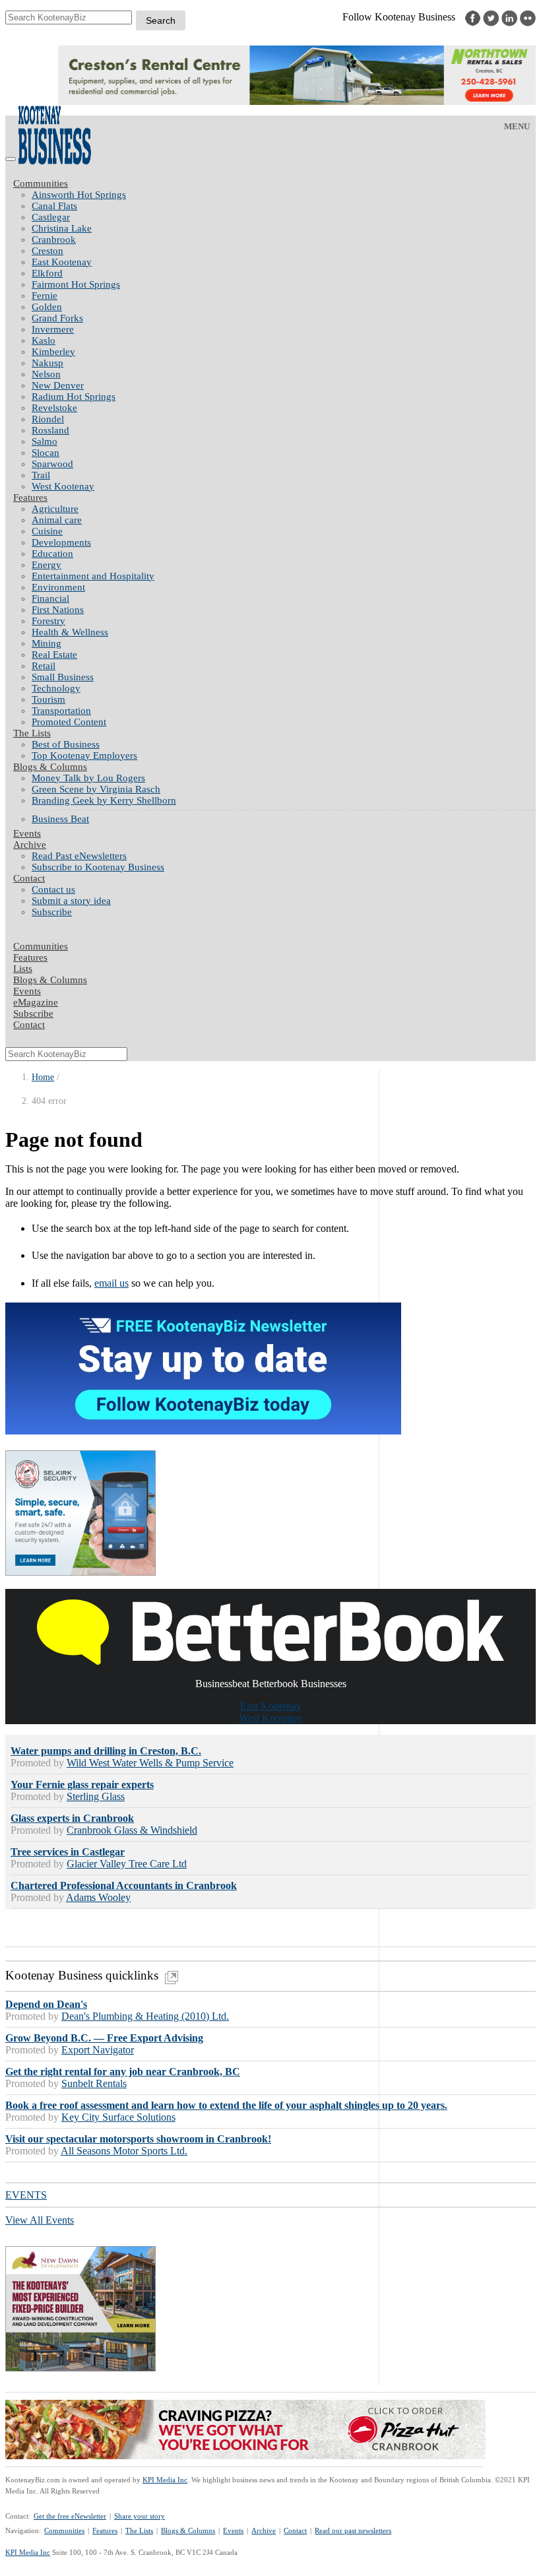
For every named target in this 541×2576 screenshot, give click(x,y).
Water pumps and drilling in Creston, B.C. (106, 1751)
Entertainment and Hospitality (93, 576)
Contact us (53, 889)
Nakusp (48, 363)
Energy (47, 565)
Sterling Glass (96, 1796)
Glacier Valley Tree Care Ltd (127, 1864)
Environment (58, 587)
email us (111, 1283)
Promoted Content (69, 722)
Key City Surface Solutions (118, 2117)
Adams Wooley (98, 1897)
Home (43, 1077)
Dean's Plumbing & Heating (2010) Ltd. (145, 2016)
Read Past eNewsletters (79, 856)
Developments (61, 542)
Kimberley (53, 352)
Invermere (53, 329)
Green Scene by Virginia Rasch (96, 789)
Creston (48, 251)
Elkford (47, 273)
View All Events (40, 2220)
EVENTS (26, 2195)
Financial (50, 598)
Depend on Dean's (46, 2004)
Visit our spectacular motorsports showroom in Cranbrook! (138, 2139)
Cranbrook (54, 240)
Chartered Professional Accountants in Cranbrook (124, 1885)
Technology (56, 688)
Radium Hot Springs (74, 397)
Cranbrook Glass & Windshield (132, 1830)
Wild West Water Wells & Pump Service (150, 1763)
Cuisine (47, 531)
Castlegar (51, 217)
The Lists (32, 733)
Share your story (140, 2516)
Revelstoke (54, 408)
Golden (47, 307)
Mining (47, 643)
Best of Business (66, 744)
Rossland (50, 430)
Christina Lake (62, 228)
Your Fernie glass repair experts (82, 1785)
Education (52, 554)
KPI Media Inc (165, 2480)
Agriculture (55, 509)
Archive (30, 845)
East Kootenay (62, 262)
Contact (29, 878)
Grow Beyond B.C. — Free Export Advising (104, 2038)
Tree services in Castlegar (68, 1852)
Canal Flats (54, 206)
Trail (41, 475)
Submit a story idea (71, 901)
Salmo (45, 441)
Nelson (46, 374)
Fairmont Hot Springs (76, 284)
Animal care (57, 520)
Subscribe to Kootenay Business (98, 867)
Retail (44, 666)
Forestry (48, 621)
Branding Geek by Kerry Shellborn (104, 800)
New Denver (58, 385)
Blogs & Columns (50, 767)
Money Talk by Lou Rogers (88, 778)
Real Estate (54, 655)
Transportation (61, 711)
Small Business (63, 677)
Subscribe (52, 912)
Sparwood (52, 464)
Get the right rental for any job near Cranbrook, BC (123, 2072)
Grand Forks (57, 318)
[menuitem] (284, 195)
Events (233, 2530)
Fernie (45, 296)
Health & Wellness (70, 632)
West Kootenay (63, 486)
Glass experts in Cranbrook (72, 1818)
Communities (41, 183)
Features (30, 498)
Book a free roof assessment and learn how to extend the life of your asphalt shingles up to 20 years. (226, 2105)
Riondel (48, 419)
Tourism (48, 699)
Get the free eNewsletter (70, 2516)
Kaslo (44, 340)
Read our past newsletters (353, 2530)
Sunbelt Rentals (94, 2083)
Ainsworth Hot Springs (79, 195)
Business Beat (60, 819)
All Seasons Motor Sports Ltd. (124, 2151)
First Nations (58, 610)
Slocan (46, 453)
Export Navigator (98, 2050)
